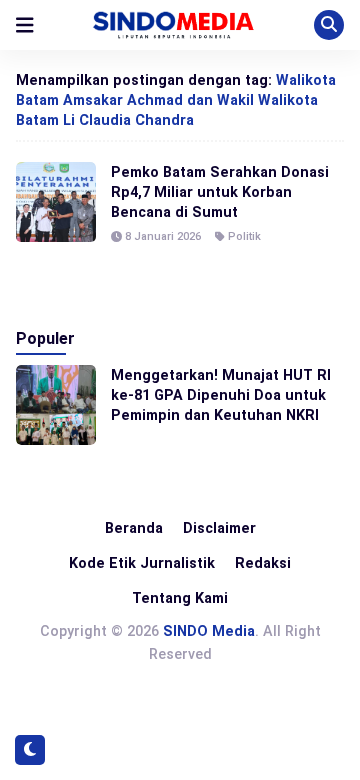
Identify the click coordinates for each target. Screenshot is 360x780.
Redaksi (263, 563)
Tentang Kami (180, 598)
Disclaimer (219, 528)
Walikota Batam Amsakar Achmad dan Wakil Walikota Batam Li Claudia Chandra (176, 100)
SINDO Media (209, 631)
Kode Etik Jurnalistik (142, 563)
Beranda (134, 528)
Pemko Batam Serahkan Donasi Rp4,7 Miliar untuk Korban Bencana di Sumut (220, 192)
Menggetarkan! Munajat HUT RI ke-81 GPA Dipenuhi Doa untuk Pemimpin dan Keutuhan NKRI (221, 395)
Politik (244, 236)
